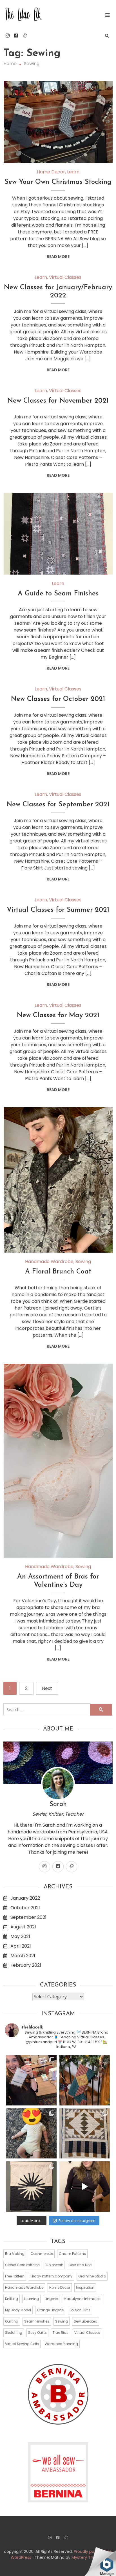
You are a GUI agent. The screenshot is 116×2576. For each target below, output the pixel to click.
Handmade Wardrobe (49, 1261)
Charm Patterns (72, 2254)
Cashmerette (42, 2254)
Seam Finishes (37, 2321)
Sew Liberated (86, 2321)
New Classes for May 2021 (58, 1016)
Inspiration (85, 2287)
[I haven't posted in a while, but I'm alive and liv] (31, 2134)
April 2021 (21, 1946)
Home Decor (51, 172)
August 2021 (23, 1927)
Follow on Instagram (77, 2221)
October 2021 (25, 1908)
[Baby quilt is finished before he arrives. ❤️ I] (85, 2134)
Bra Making (15, 2254)
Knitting (12, 2299)
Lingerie (51, 2299)
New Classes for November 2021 (58, 401)
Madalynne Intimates (82, 2299)
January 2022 (25, 1898)
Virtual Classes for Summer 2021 (58, 910)
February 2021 (26, 1965)
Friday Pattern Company (51, 2276)
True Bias (61, 2333)
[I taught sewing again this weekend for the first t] (31, 2080)
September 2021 (28, 1917)
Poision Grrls (80, 2310)
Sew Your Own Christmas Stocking (58, 182)
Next (47, 1688)
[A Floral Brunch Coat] (58, 1180)
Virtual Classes (65, 277)
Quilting (12, 2321)
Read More (58, 257)
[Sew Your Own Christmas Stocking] (58, 122)
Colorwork (54, 2265)
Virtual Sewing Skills (22, 2344)
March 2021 (23, 1956)
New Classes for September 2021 (58, 805)
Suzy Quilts (37, 2333)
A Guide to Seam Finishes (58, 594)
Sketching (14, 2333)
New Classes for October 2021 (58, 699)
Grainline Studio (92, 2276)
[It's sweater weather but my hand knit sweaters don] (85, 2187)
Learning (31, 2299)
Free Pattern (15, 2276)
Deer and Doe (80, 2265)
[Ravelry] (25, 36)
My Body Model (18, 2310)
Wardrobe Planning (61, 2344)
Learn (73, 172)
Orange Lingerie (50, 2310)
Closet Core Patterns (22, 2265)
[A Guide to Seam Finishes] (58, 534)
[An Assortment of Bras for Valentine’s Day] (58, 1461)
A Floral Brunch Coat (58, 1272)
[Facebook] (16, 36)
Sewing (83, 1261)
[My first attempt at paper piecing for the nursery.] (31, 2187)
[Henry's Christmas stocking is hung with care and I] (85, 2080)
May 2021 (20, 1936)
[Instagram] (8, 36)
